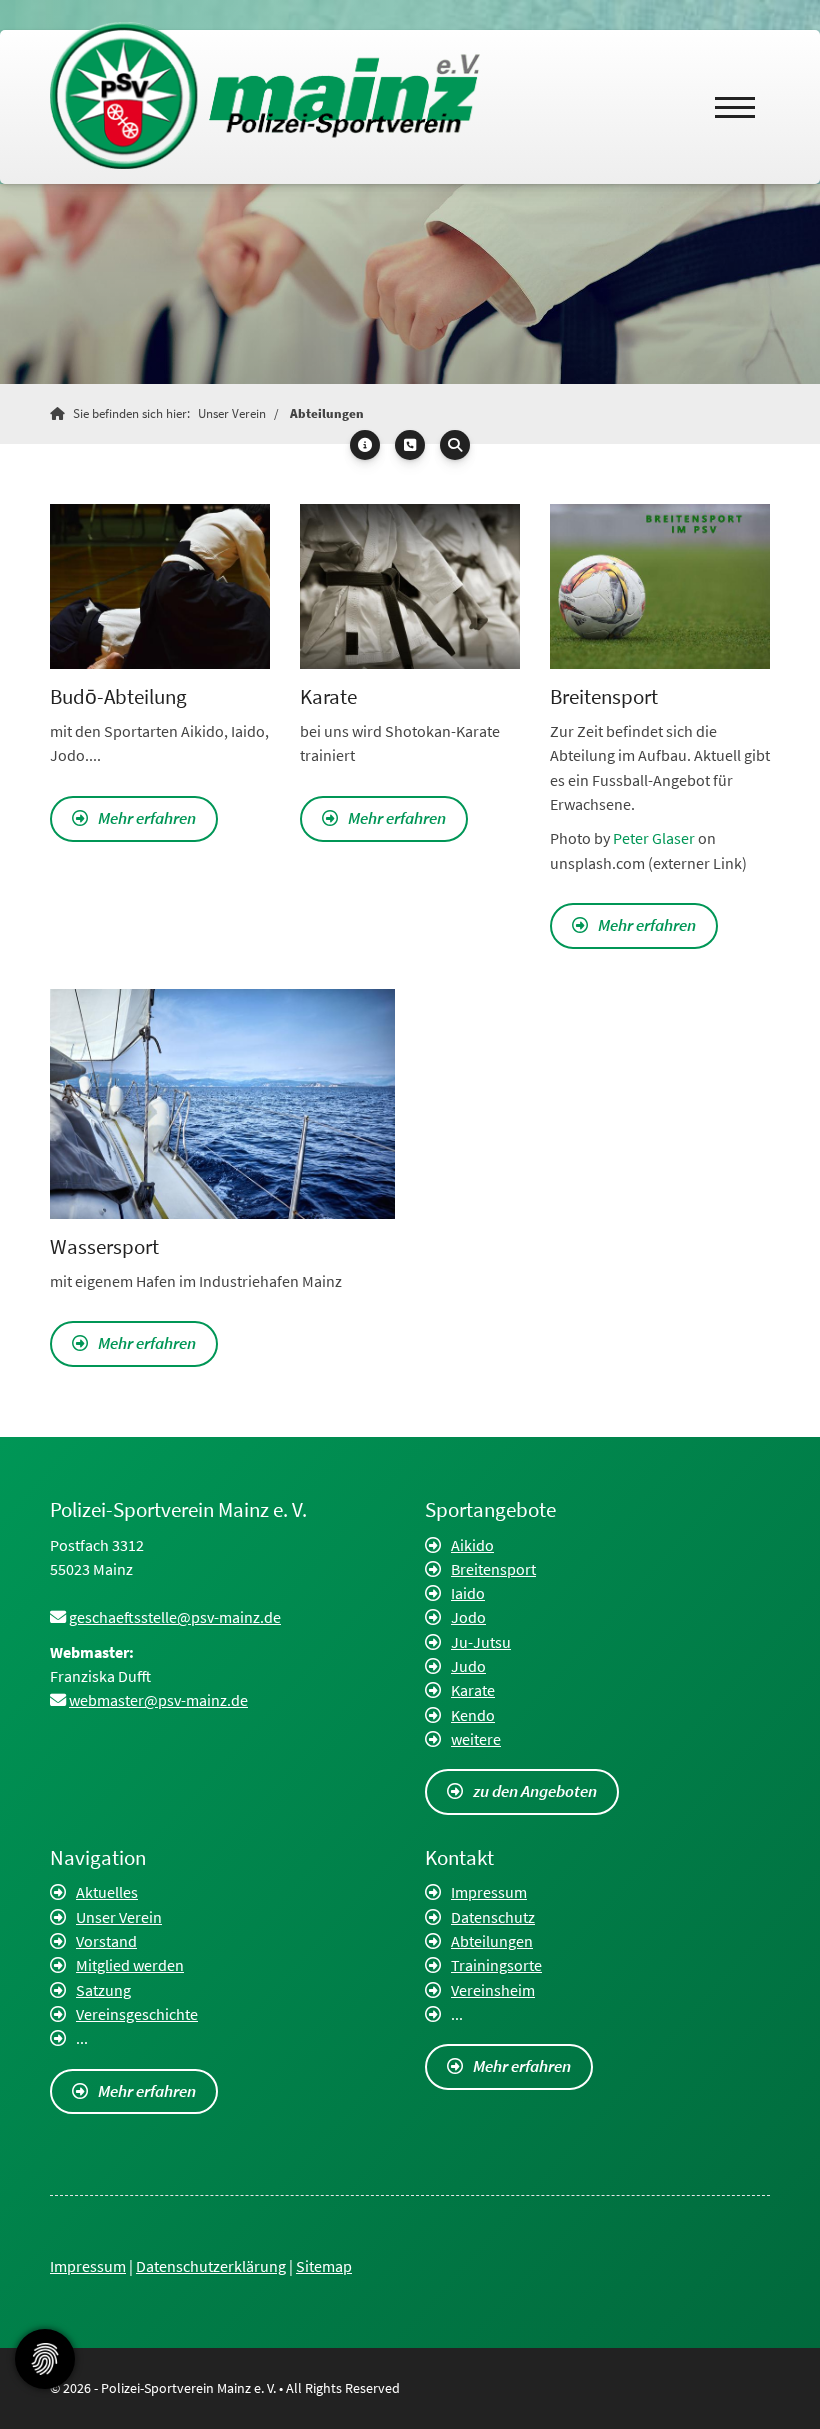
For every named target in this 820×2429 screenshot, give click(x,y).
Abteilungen (327, 413)
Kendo (473, 1715)
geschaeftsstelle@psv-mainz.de (175, 1617)
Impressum (489, 1892)
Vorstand (106, 1941)
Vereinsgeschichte (137, 2014)
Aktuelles (107, 1892)
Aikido (472, 1545)
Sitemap (324, 2266)
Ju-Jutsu (481, 1642)
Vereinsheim (493, 1990)
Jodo (468, 1617)
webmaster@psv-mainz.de (158, 1700)
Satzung (103, 1990)
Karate (473, 1690)
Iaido (468, 1593)
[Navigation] (735, 107)
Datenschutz (493, 1917)
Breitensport (493, 1569)
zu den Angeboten (535, 1791)
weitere (476, 1739)
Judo (468, 1666)
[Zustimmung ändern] (45, 2359)
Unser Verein (232, 413)
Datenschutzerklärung (211, 2266)
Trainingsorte (496, 1965)
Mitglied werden (130, 1965)
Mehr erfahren (147, 818)
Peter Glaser (654, 838)
